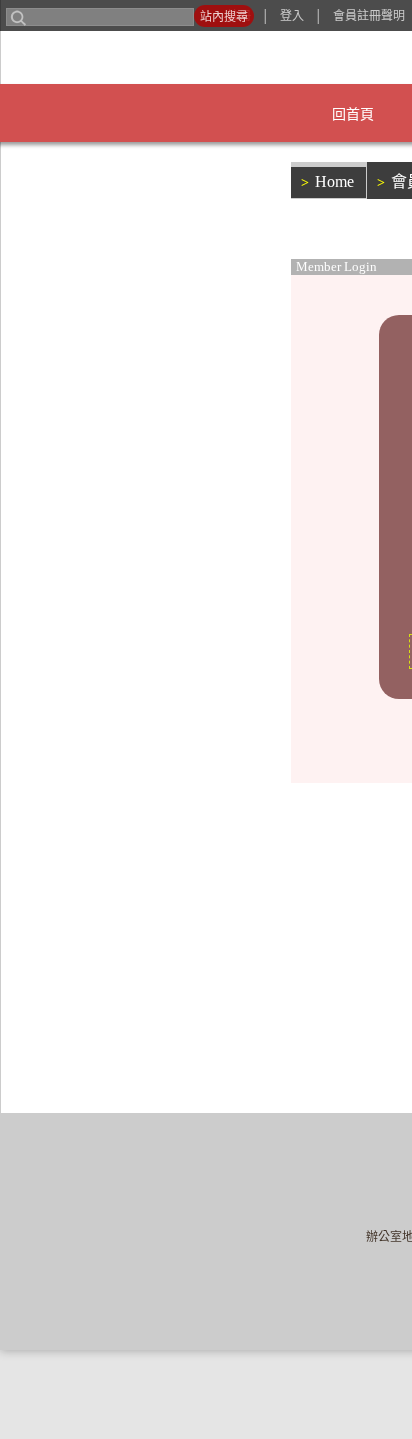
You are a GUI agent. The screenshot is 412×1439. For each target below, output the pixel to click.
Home (329, 175)
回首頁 (187, 114)
